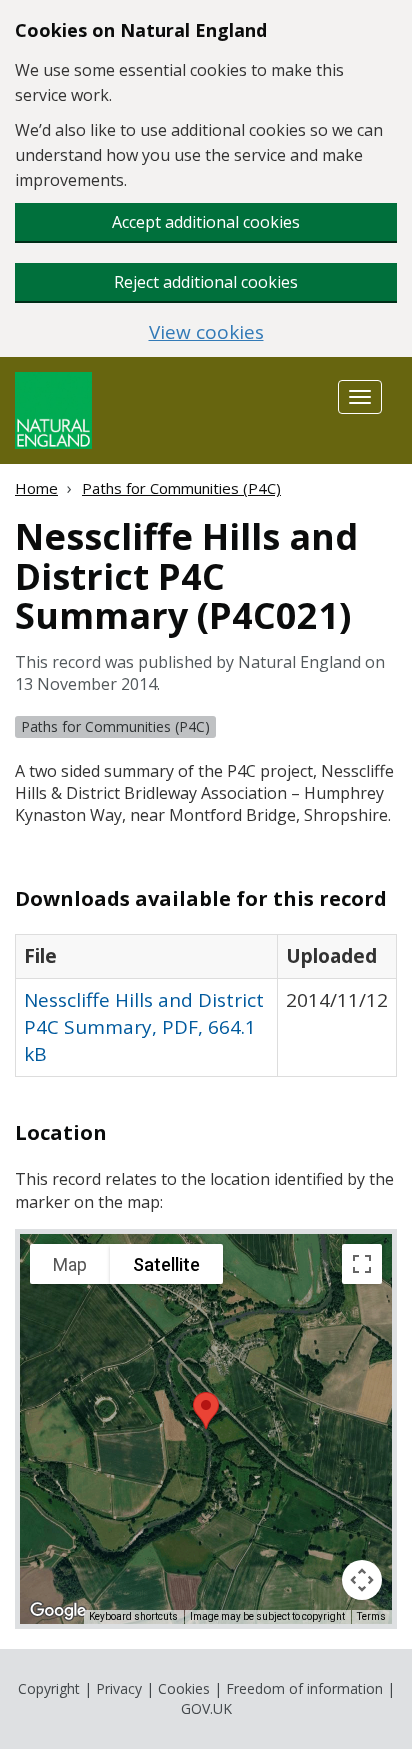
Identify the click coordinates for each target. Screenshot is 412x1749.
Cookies (184, 1688)
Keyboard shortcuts (133, 1616)
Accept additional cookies (206, 222)
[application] (206, 1429)
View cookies (206, 332)
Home (36, 488)
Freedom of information (304, 1688)
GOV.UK (206, 1708)
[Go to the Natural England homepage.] (53, 408)
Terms (371, 1616)
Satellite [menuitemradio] (166, 1264)
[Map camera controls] (362, 1580)
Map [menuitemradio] (70, 1264)
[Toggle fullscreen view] (362, 1264)
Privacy (119, 1688)
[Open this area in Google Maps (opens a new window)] (58, 1611)
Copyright (49, 1688)
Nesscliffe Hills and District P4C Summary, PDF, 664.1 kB (144, 1027)
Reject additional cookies (206, 282)
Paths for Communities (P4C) (181, 488)
